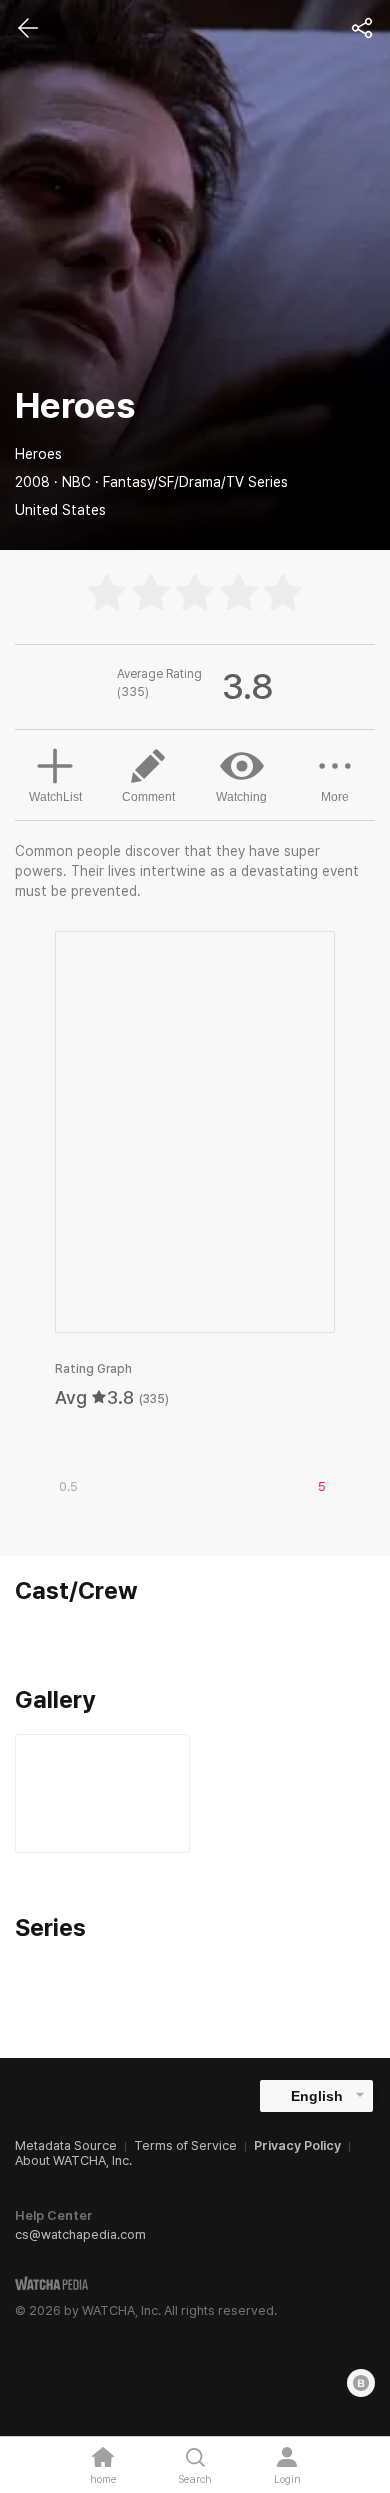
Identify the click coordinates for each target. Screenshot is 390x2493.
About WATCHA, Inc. (73, 2160)
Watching (241, 797)
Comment (148, 797)
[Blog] (361, 2383)
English (317, 2096)
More (335, 797)
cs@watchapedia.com (80, 2234)
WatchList (55, 797)
